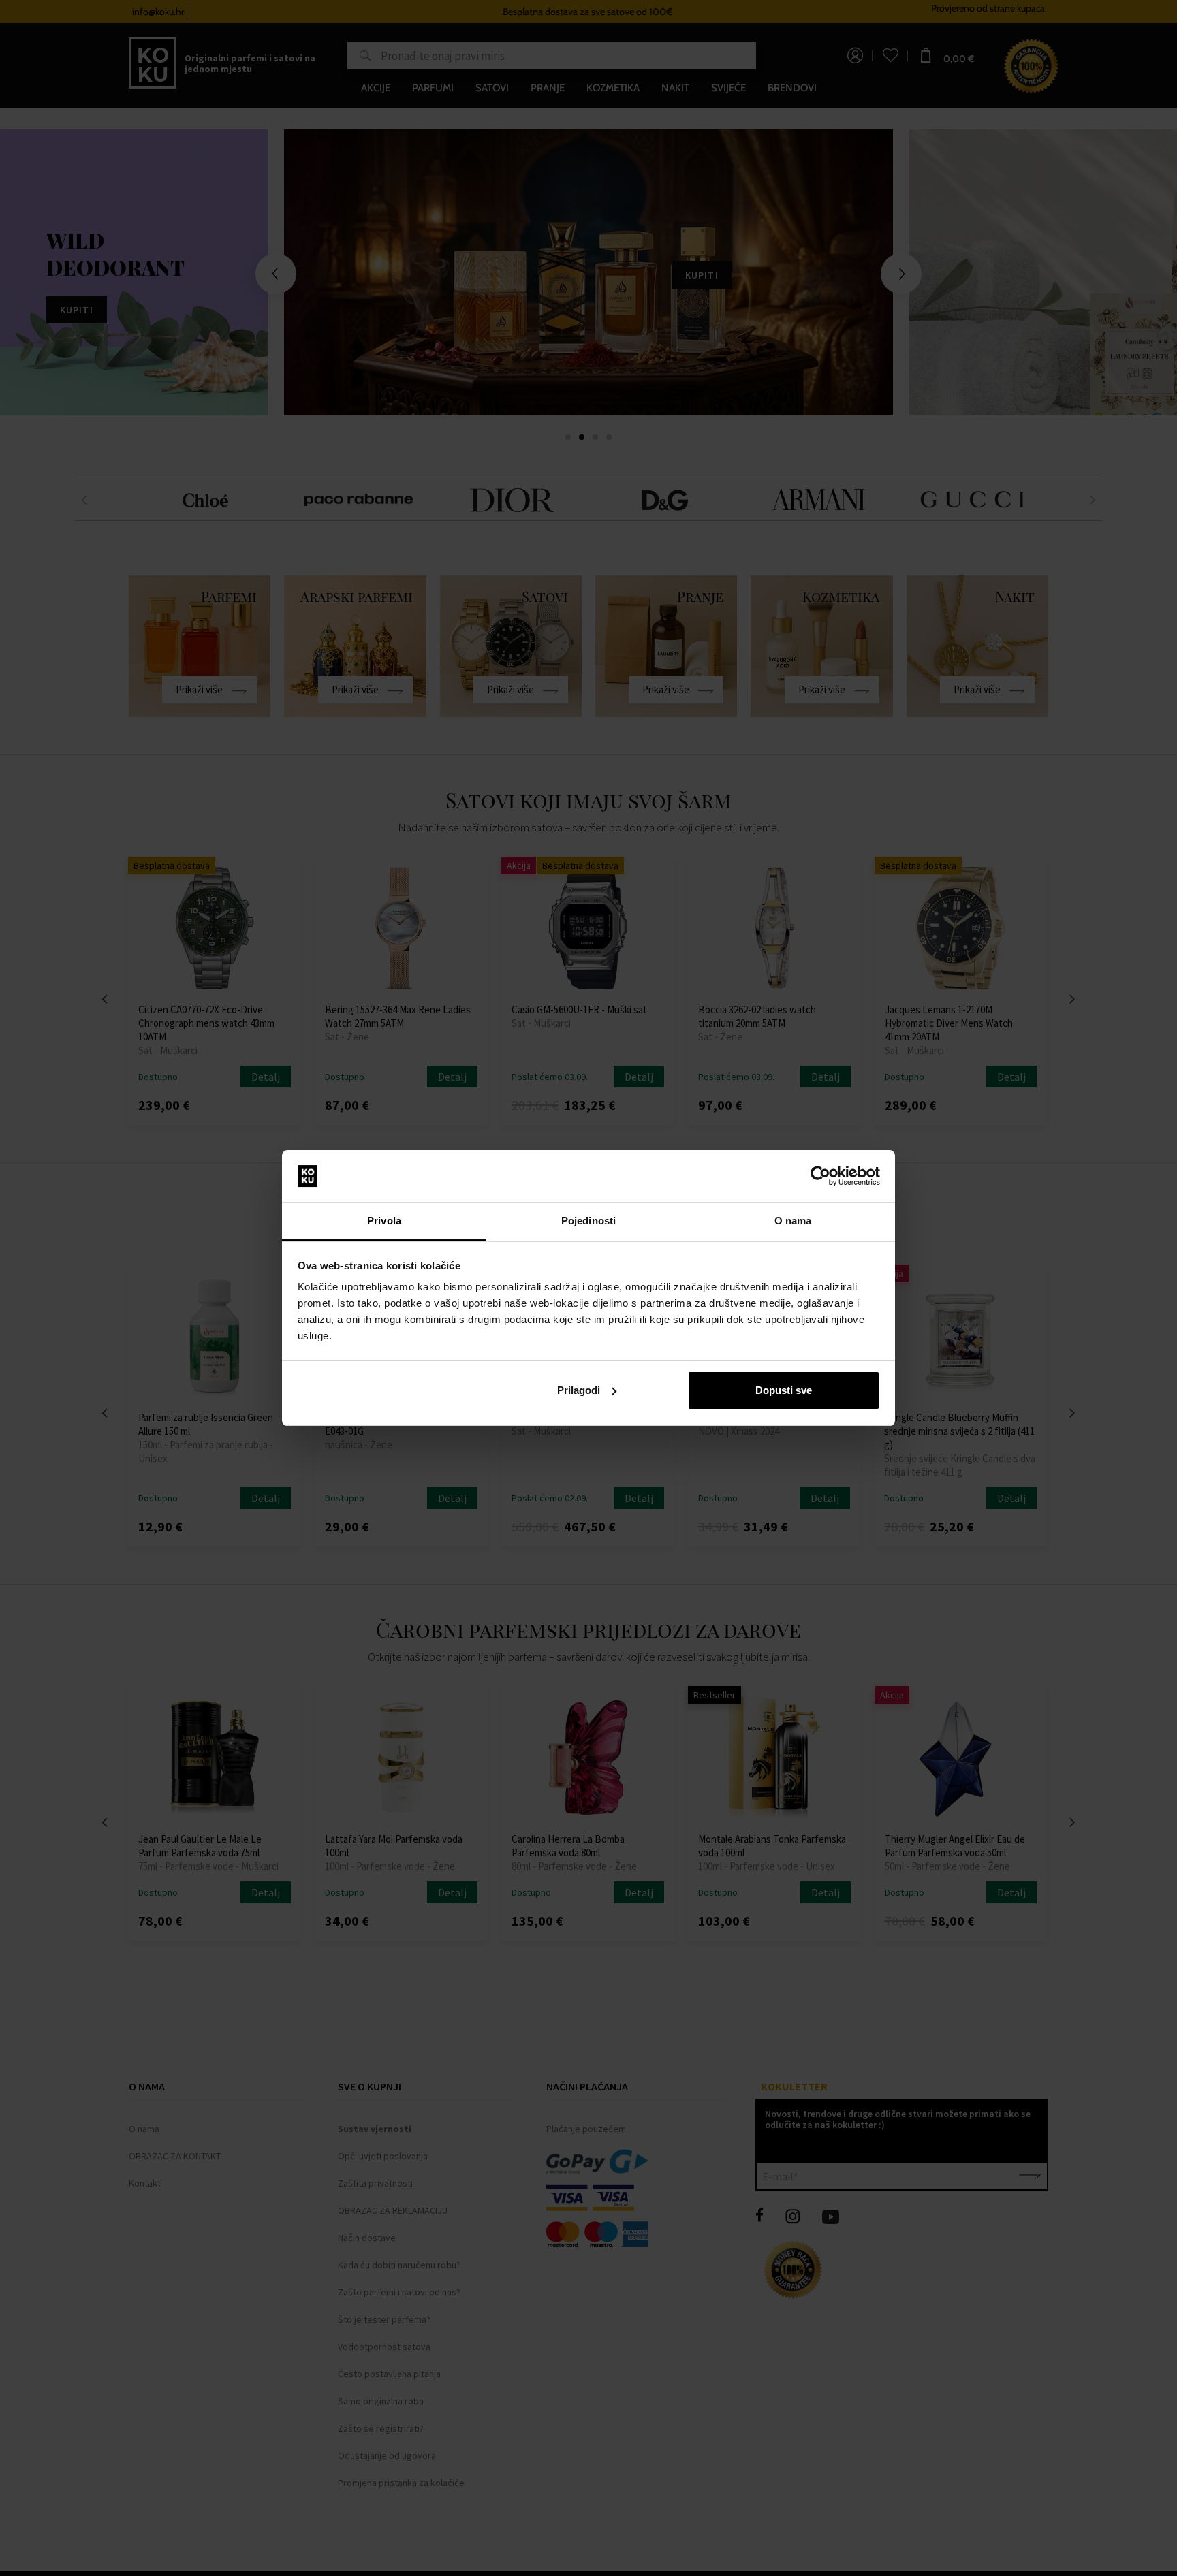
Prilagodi (579, 1390)
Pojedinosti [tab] (588, 1221)
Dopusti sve (784, 1390)
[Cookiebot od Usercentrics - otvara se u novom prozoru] (820, 1176)
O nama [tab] (793, 1221)
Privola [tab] (384, 1221)
